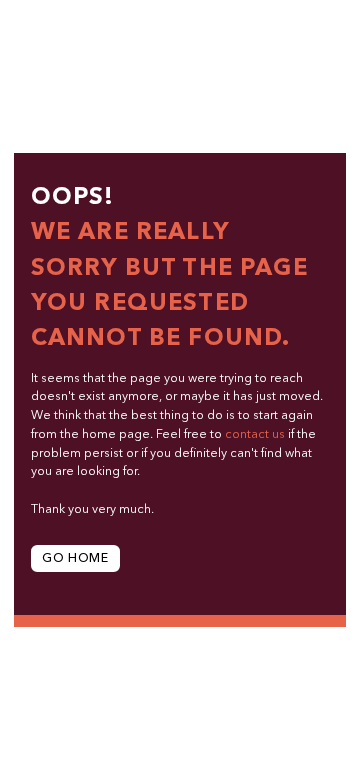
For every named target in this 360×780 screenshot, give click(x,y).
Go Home (75, 559)
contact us (255, 435)
